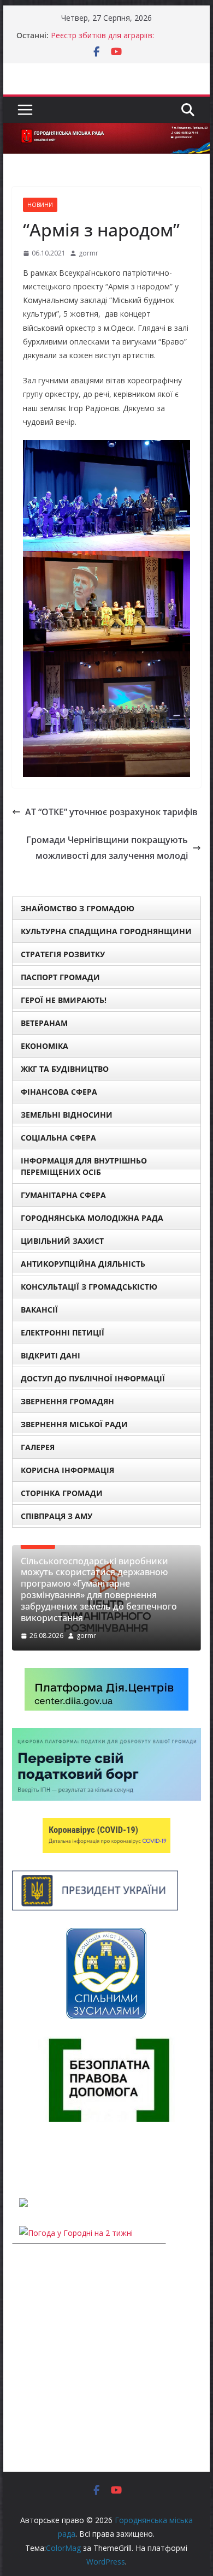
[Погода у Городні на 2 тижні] (76, 2233)
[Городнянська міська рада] (106, 130)
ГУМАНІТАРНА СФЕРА (63, 1195)
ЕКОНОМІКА (45, 1046)
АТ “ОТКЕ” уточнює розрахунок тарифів (111, 812)
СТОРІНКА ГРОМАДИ (62, 1493)
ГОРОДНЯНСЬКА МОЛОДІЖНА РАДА (92, 1218)
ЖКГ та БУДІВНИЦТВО (65, 1069)
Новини (40, 205)
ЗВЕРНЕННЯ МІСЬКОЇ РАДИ (74, 1424)
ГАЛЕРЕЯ (38, 1447)
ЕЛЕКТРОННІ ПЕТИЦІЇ (63, 1332)
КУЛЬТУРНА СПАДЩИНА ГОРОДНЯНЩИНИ (106, 931)
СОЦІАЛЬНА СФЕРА (58, 1138)
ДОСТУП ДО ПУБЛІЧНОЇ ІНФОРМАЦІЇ (93, 1378)
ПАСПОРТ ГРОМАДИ (60, 977)
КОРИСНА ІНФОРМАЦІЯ (67, 1470)
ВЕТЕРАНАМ (44, 1023)
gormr (88, 253)
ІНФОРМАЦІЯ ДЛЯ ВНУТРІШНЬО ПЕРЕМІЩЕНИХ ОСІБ (84, 1166)
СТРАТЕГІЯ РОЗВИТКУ (63, 954)
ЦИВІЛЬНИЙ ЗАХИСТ (62, 1241)
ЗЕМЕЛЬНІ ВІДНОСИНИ (67, 1115)
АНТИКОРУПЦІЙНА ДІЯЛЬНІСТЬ (83, 1264)
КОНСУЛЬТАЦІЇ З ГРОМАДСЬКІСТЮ (89, 1287)
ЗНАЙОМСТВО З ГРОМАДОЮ (78, 908)
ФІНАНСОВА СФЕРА (59, 1092)
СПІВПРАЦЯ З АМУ (57, 1516)
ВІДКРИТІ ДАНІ (51, 1355)
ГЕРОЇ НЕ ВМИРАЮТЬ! (64, 1000)
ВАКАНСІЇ (39, 1310)
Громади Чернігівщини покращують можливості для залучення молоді (107, 848)
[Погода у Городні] (19, 2160)
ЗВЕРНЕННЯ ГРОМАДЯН (67, 1401)
